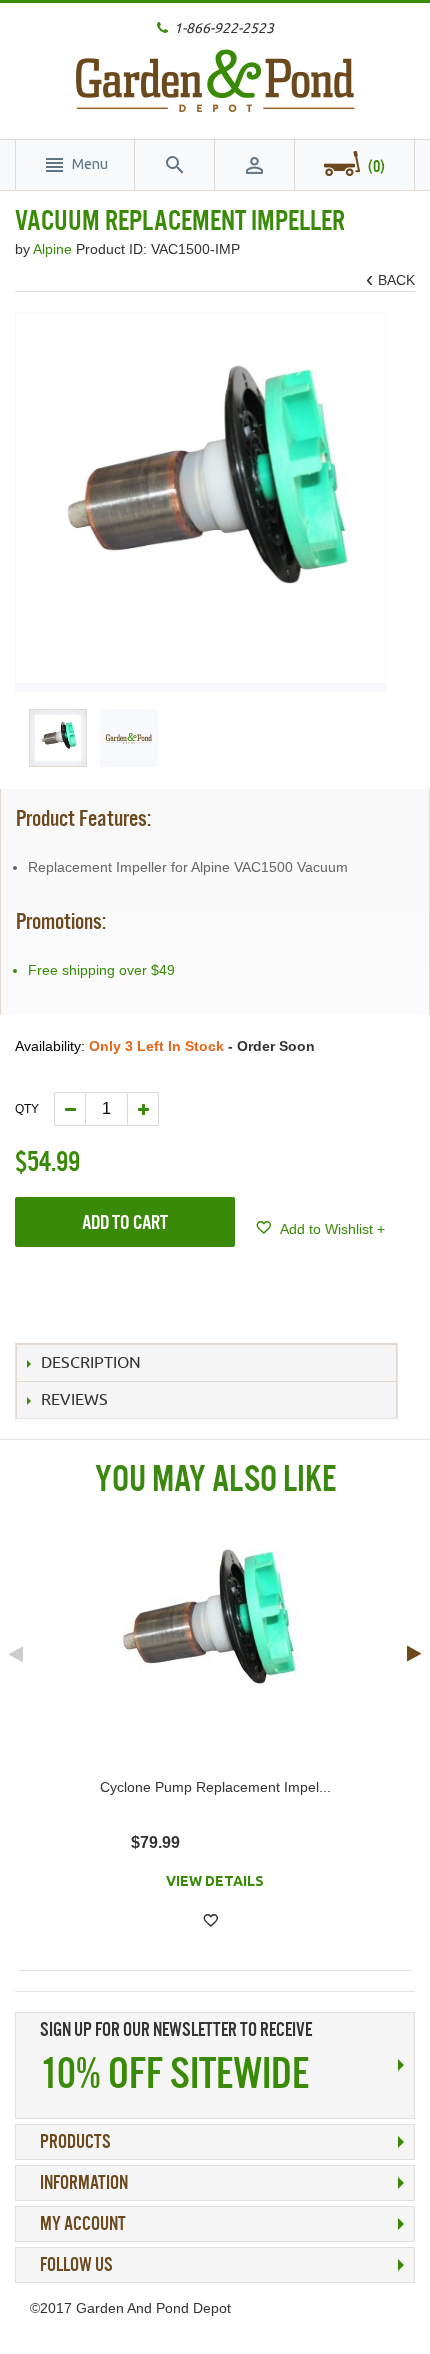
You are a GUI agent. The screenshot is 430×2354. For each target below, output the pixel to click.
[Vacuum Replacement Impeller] (58, 738)
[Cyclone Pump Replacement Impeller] (205, 1631)
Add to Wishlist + (331, 1229)
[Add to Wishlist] (210, 1921)
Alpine (54, 249)
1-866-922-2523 (224, 28)
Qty (27, 1109)
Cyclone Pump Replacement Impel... (215, 1787)
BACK (393, 280)
